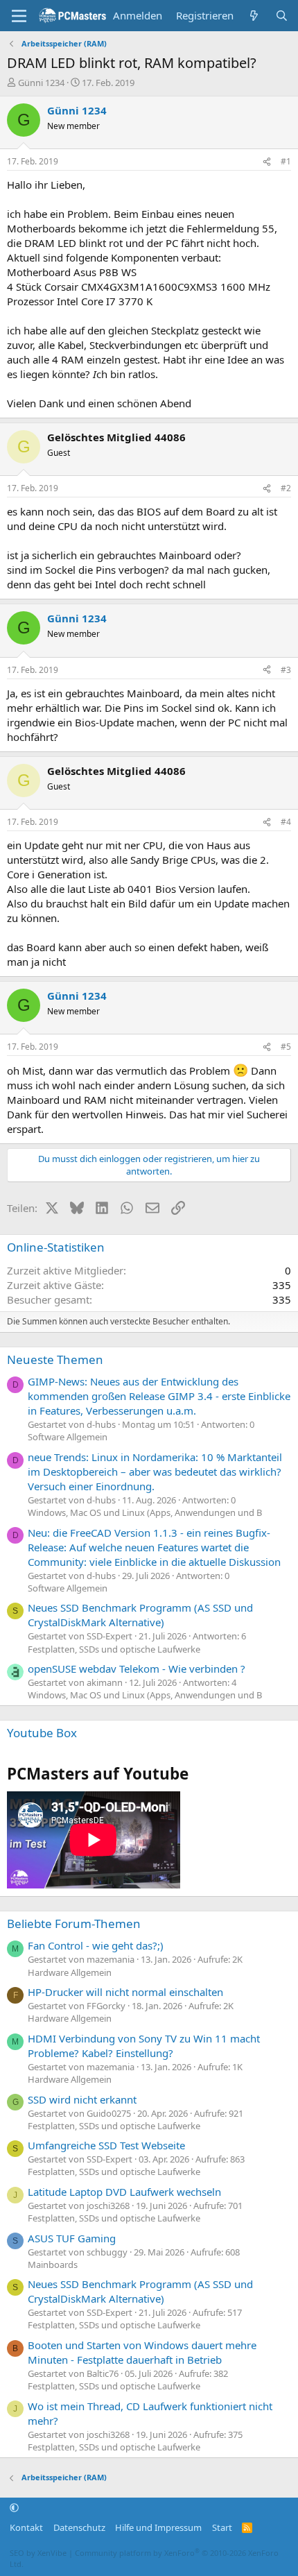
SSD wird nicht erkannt (82, 2099)
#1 (286, 161)
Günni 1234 (41, 83)
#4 (286, 822)
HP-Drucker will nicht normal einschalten (125, 1992)
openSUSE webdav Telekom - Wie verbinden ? (137, 1669)
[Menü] (19, 16)
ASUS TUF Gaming (72, 2238)
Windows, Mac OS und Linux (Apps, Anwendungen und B (145, 1512)
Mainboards (53, 2264)
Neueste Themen (55, 1359)
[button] (14, 2508)
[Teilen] (267, 162)
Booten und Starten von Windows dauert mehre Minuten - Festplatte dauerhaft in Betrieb (142, 2352)
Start (222, 2527)
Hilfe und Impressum (158, 2527)
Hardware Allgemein (70, 1972)
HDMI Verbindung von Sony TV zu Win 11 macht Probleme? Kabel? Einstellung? (144, 2046)
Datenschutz (79, 2527)
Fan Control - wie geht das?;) (96, 1945)
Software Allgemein (68, 1437)
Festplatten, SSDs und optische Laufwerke (114, 1649)
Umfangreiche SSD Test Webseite (106, 2145)
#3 (286, 670)
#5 (286, 1047)
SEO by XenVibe (38, 2553)
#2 (286, 488)
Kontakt (26, 2527)
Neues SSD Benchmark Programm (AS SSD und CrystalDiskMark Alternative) (140, 1615)
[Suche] (282, 16)
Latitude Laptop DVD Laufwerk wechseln (124, 2192)
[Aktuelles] (254, 16)
